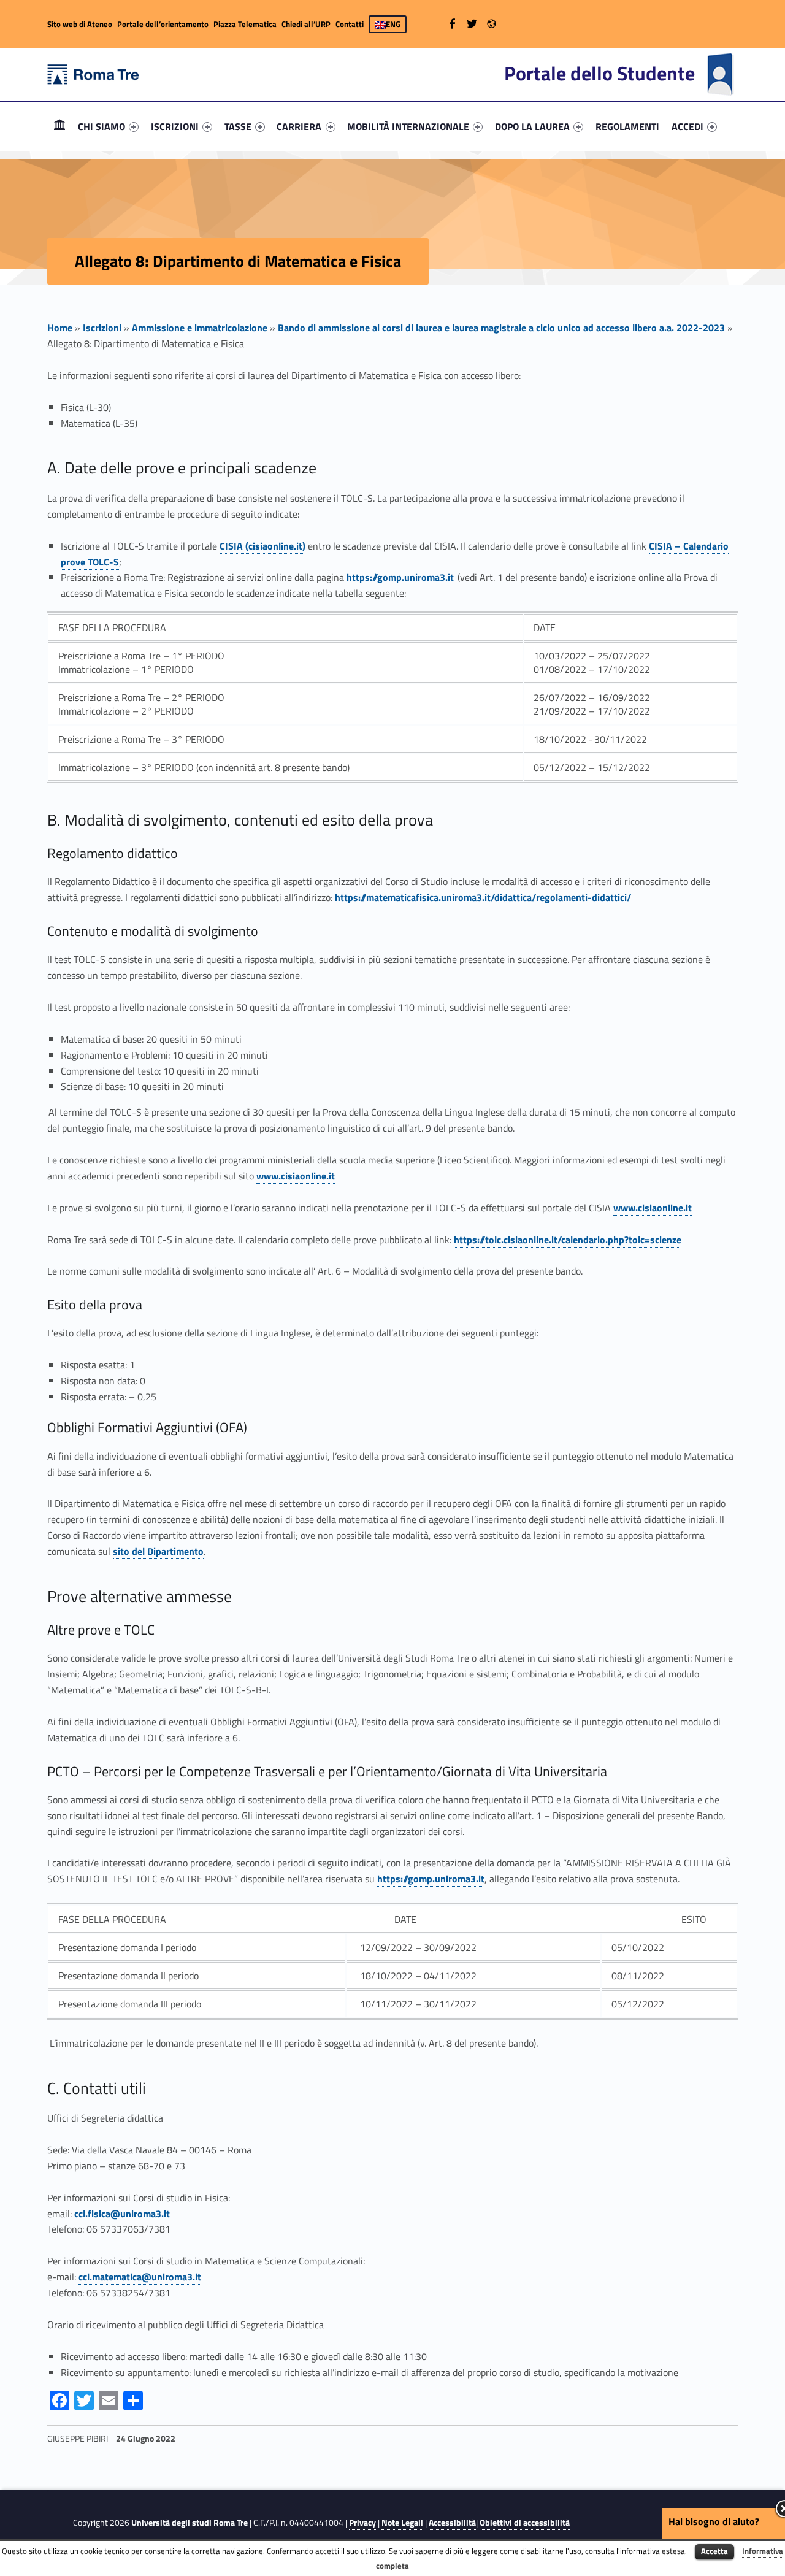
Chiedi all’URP (306, 24)
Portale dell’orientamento (163, 24)
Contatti (350, 24)
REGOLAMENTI (627, 126)
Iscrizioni (102, 328)
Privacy (362, 2523)
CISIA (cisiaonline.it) (262, 546)
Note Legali (402, 2523)
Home (59, 126)
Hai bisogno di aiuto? (714, 2521)
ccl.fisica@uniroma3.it (122, 2214)
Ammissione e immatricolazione (200, 328)
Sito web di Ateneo (80, 24)
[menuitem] (59, 126)
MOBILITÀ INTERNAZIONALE (408, 126)
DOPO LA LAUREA (532, 126)
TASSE (238, 126)
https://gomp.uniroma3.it (400, 577)
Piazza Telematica (245, 24)
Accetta (714, 2551)
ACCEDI (687, 126)
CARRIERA (299, 126)
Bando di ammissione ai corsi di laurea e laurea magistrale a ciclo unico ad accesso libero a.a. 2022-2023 (501, 328)
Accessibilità (452, 2523)
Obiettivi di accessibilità (525, 2523)
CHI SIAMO (101, 126)
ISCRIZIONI (175, 126)
